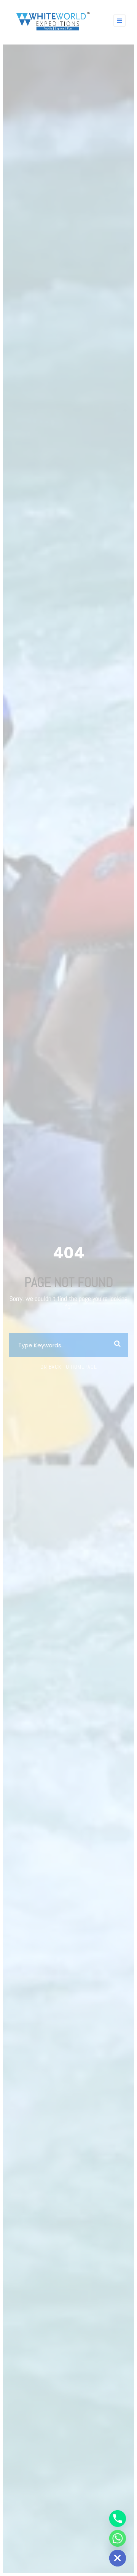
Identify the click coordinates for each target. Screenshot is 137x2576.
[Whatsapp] (118, 2538)
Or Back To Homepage (69, 1367)
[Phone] (118, 2519)
